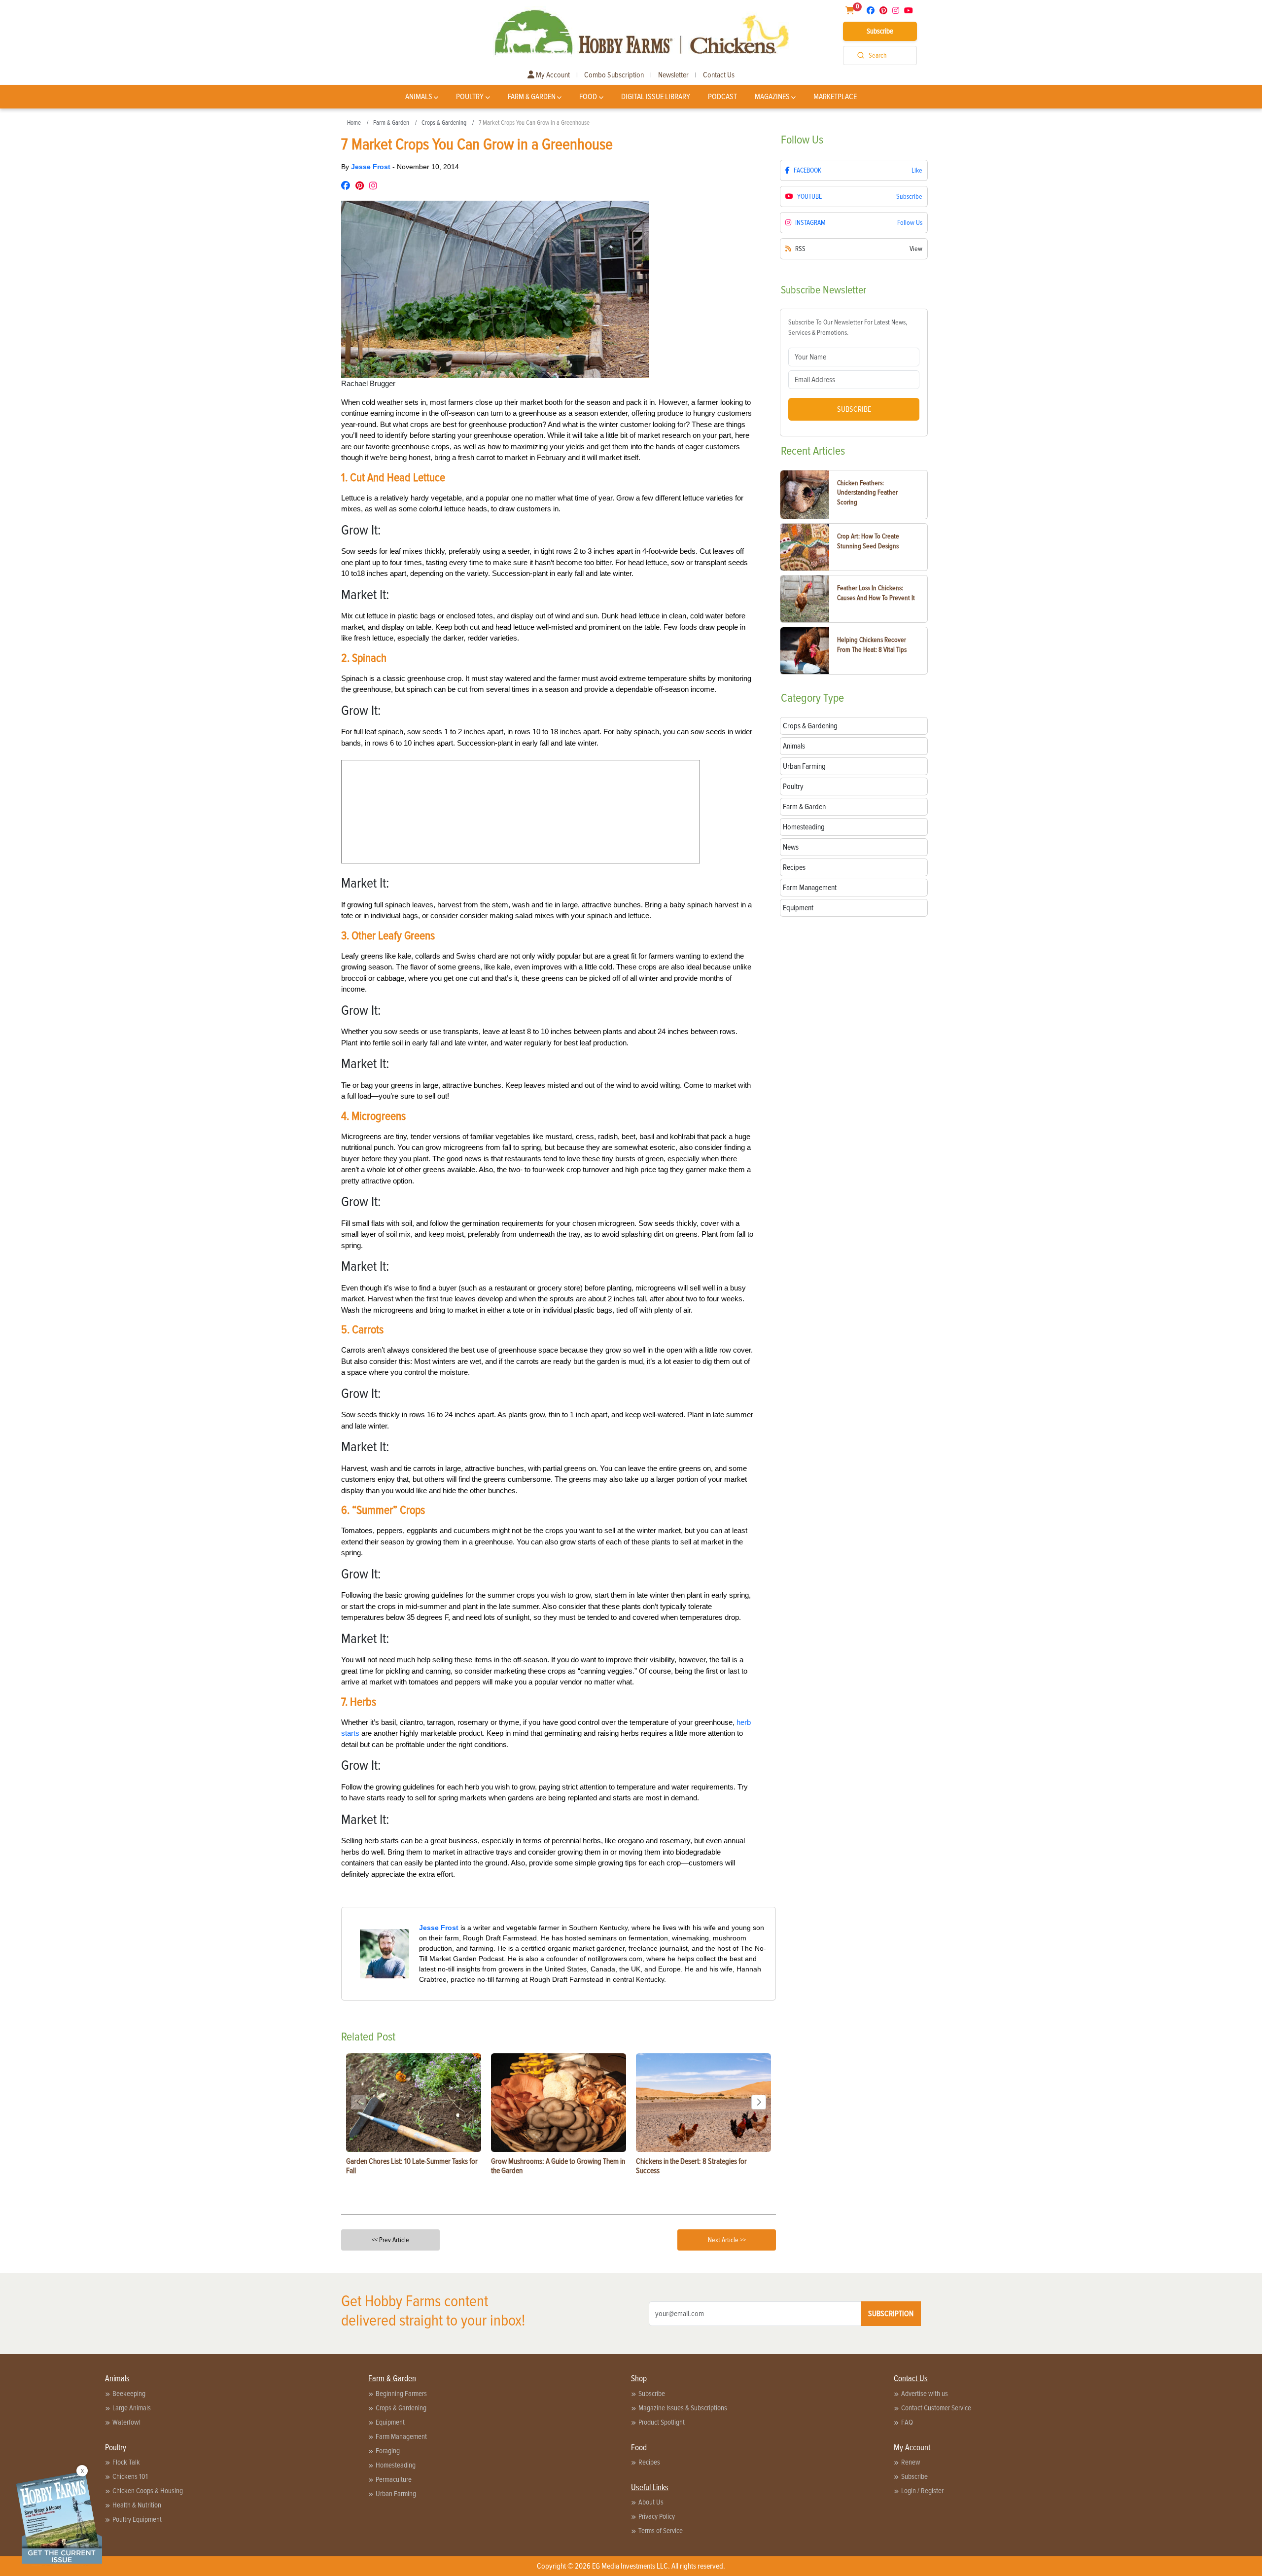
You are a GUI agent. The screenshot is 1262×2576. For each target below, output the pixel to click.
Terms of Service (661, 2531)
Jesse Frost (372, 167)
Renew (911, 2462)
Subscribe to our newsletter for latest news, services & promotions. (848, 327)
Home (354, 123)
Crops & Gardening (444, 123)
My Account (552, 75)
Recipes (649, 2462)
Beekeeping (129, 2394)
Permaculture (394, 2479)
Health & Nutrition (137, 2505)
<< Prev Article (390, 2240)
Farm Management (401, 2436)
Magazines (772, 97)
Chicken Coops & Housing (148, 2491)
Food (588, 97)
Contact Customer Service (936, 2408)
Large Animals (132, 2408)
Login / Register (922, 2491)
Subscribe (880, 31)
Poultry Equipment (137, 2519)
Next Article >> (727, 2240)
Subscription (891, 2314)
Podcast (722, 97)
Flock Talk (126, 2462)
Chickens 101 (130, 2476)
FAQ (907, 2422)
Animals (419, 97)
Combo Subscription (614, 75)
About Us (651, 2502)
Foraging (388, 2451)
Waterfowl (126, 2422)
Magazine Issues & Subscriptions (683, 2408)
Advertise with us (925, 2394)
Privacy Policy (657, 2516)
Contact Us (719, 75)
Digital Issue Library (656, 97)
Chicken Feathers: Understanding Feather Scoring (867, 493)
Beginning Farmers (401, 2394)
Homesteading (396, 2465)
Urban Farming (396, 2494)
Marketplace (835, 97)
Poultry (470, 97)
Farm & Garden (532, 97)
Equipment (390, 2422)
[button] (759, 2102)
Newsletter (673, 75)
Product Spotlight (662, 2422)
